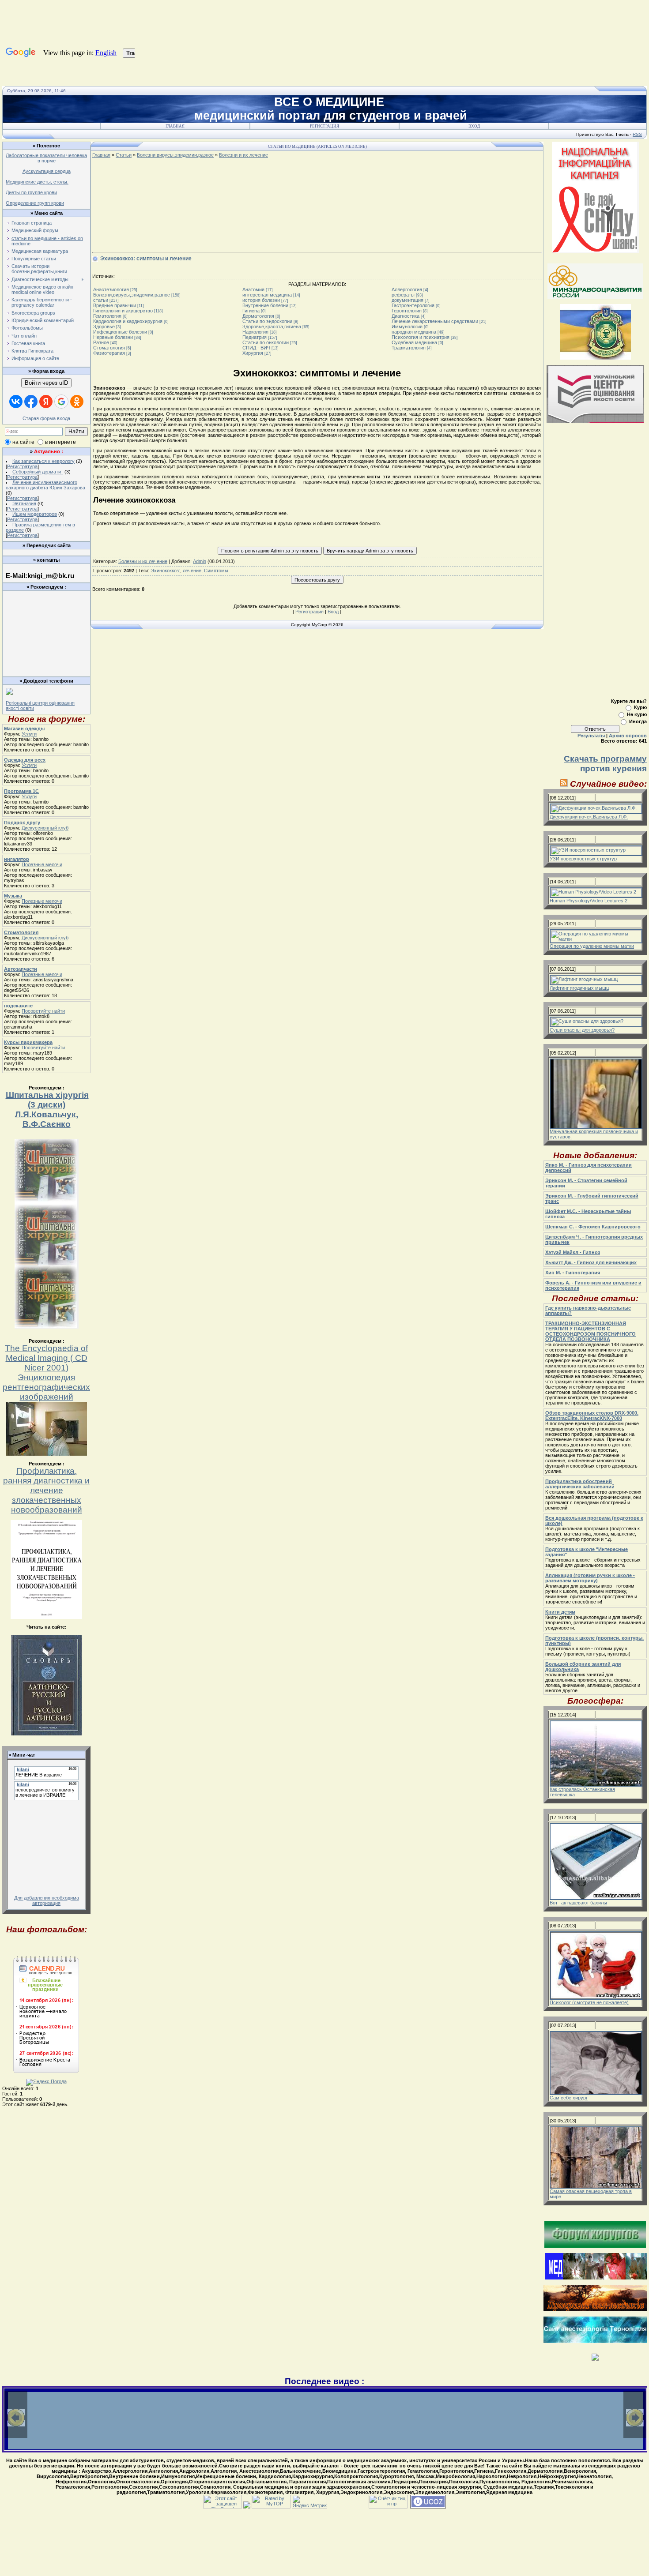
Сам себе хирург (569, 2098)
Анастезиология (111, 289)
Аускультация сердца (47, 171)
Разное (101, 342)
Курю (640, 707)
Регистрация (324, 126)
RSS (637, 134)
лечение (192, 571)
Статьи (124, 155)
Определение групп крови (35, 203)
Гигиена (251, 311)
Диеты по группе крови (31, 192)
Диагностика (406, 316)
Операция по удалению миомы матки (592, 946)
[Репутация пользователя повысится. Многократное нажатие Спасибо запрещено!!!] (270, 550)
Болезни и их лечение (243, 155)
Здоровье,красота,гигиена (272, 327)
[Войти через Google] (61, 402)
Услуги (29, 734)
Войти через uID (46, 383)
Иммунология (407, 327)
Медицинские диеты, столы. (37, 182)
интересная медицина (267, 295)
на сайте (23, 442)
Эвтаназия (24, 503)
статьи (101, 300)
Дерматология (258, 316)
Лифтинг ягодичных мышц (579, 988)
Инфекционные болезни (120, 332)
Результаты (591, 736)
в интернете (60, 442)
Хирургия (253, 353)
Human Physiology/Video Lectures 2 (589, 901)
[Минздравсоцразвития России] (595, 297)
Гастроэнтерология (413, 305)
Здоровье (104, 327)
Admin (200, 561)
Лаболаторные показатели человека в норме (46, 158)
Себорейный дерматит (38, 472)
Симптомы (216, 571)
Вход (474, 126)
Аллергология (407, 289)
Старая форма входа (46, 418)
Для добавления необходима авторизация (47, 1900)
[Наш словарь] (46, 1734)
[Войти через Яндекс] (46, 402)
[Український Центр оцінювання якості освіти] (595, 421)
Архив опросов (628, 736)
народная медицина (414, 332)
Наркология (255, 332)
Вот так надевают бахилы (578, 1903)
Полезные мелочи (42, 864)
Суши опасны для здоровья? (582, 1030)
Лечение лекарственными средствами (435, 321)
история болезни (261, 300)
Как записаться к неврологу (43, 461)
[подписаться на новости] (564, 784)
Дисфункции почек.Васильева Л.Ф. (589, 817)
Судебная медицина (414, 342)
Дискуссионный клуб (45, 828)
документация (408, 300)
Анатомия (253, 289)
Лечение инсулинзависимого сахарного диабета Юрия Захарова (45, 485)
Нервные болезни (113, 337)
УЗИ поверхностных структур (583, 859)
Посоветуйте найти (43, 1011)
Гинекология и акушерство (123, 311)
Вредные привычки (115, 305)
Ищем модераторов (35, 514)
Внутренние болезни (265, 305)
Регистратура (22, 466)
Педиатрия (255, 337)
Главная (175, 126)
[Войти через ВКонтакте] (16, 402)
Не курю (637, 714)
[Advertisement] (45, 614)
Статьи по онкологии (266, 342)
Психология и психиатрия (421, 337)
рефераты (403, 295)
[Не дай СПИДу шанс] (595, 251)
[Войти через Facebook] (31, 402)
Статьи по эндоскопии (267, 321)
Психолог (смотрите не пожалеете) (589, 2002)
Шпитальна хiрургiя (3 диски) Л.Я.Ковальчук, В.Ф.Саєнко (47, 1110)
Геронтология (407, 311)
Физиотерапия (109, 353)
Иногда (638, 721)
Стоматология (109, 348)
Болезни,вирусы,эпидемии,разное (175, 155)
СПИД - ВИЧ (256, 348)
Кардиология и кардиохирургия (128, 321)
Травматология (409, 348)
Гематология (107, 316)
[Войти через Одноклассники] (77, 402)
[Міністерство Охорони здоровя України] (595, 358)
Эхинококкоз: (165, 571)
